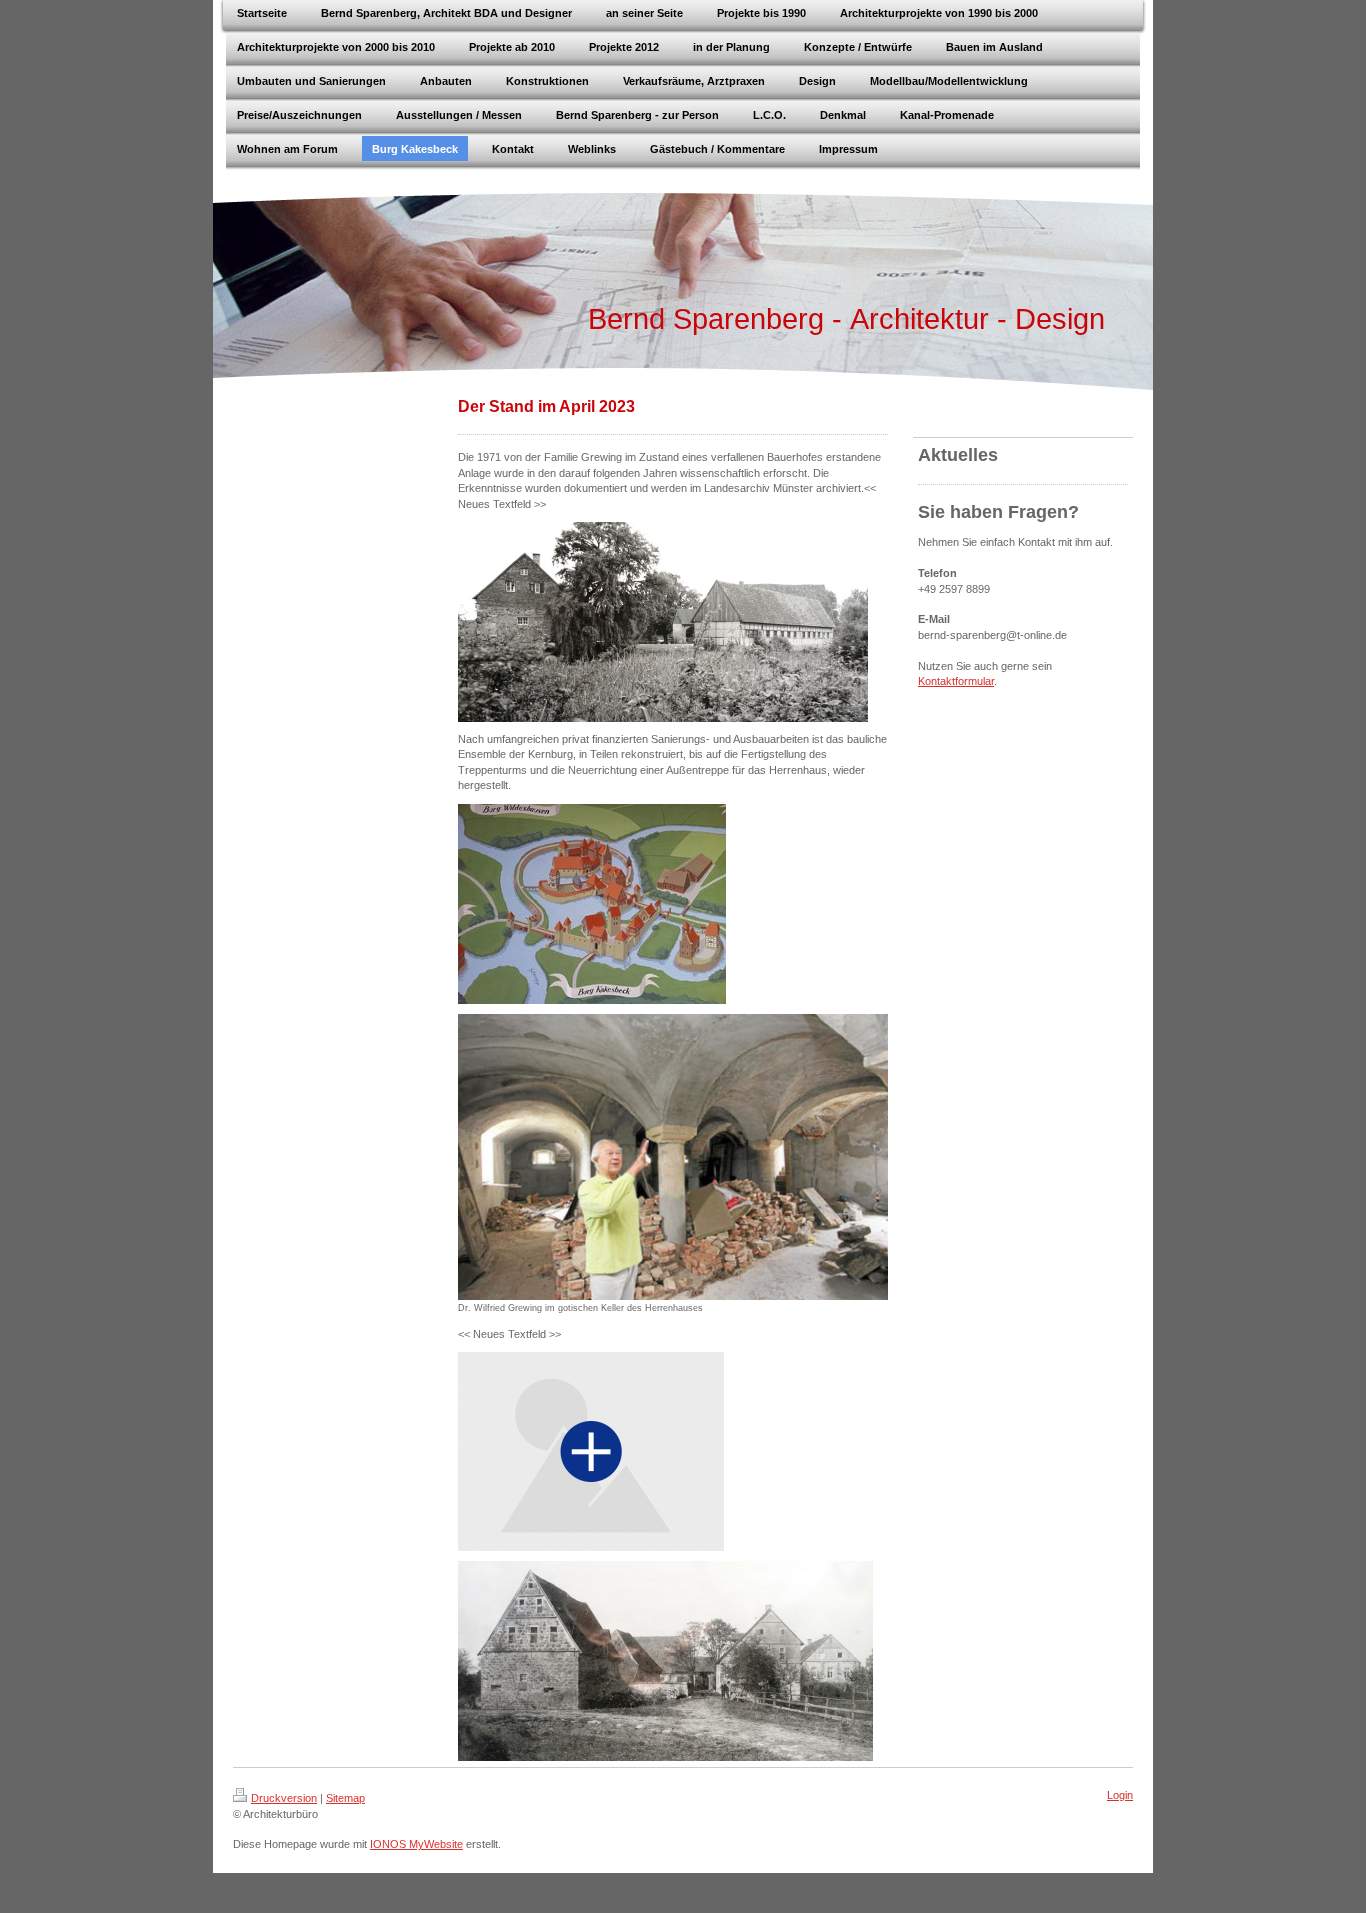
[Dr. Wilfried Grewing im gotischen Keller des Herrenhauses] (673, 1157)
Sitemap (345, 1798)
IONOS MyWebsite (416, 1844)
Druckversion (284, 1798)
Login (1120, 1795)
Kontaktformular (956, 681)
